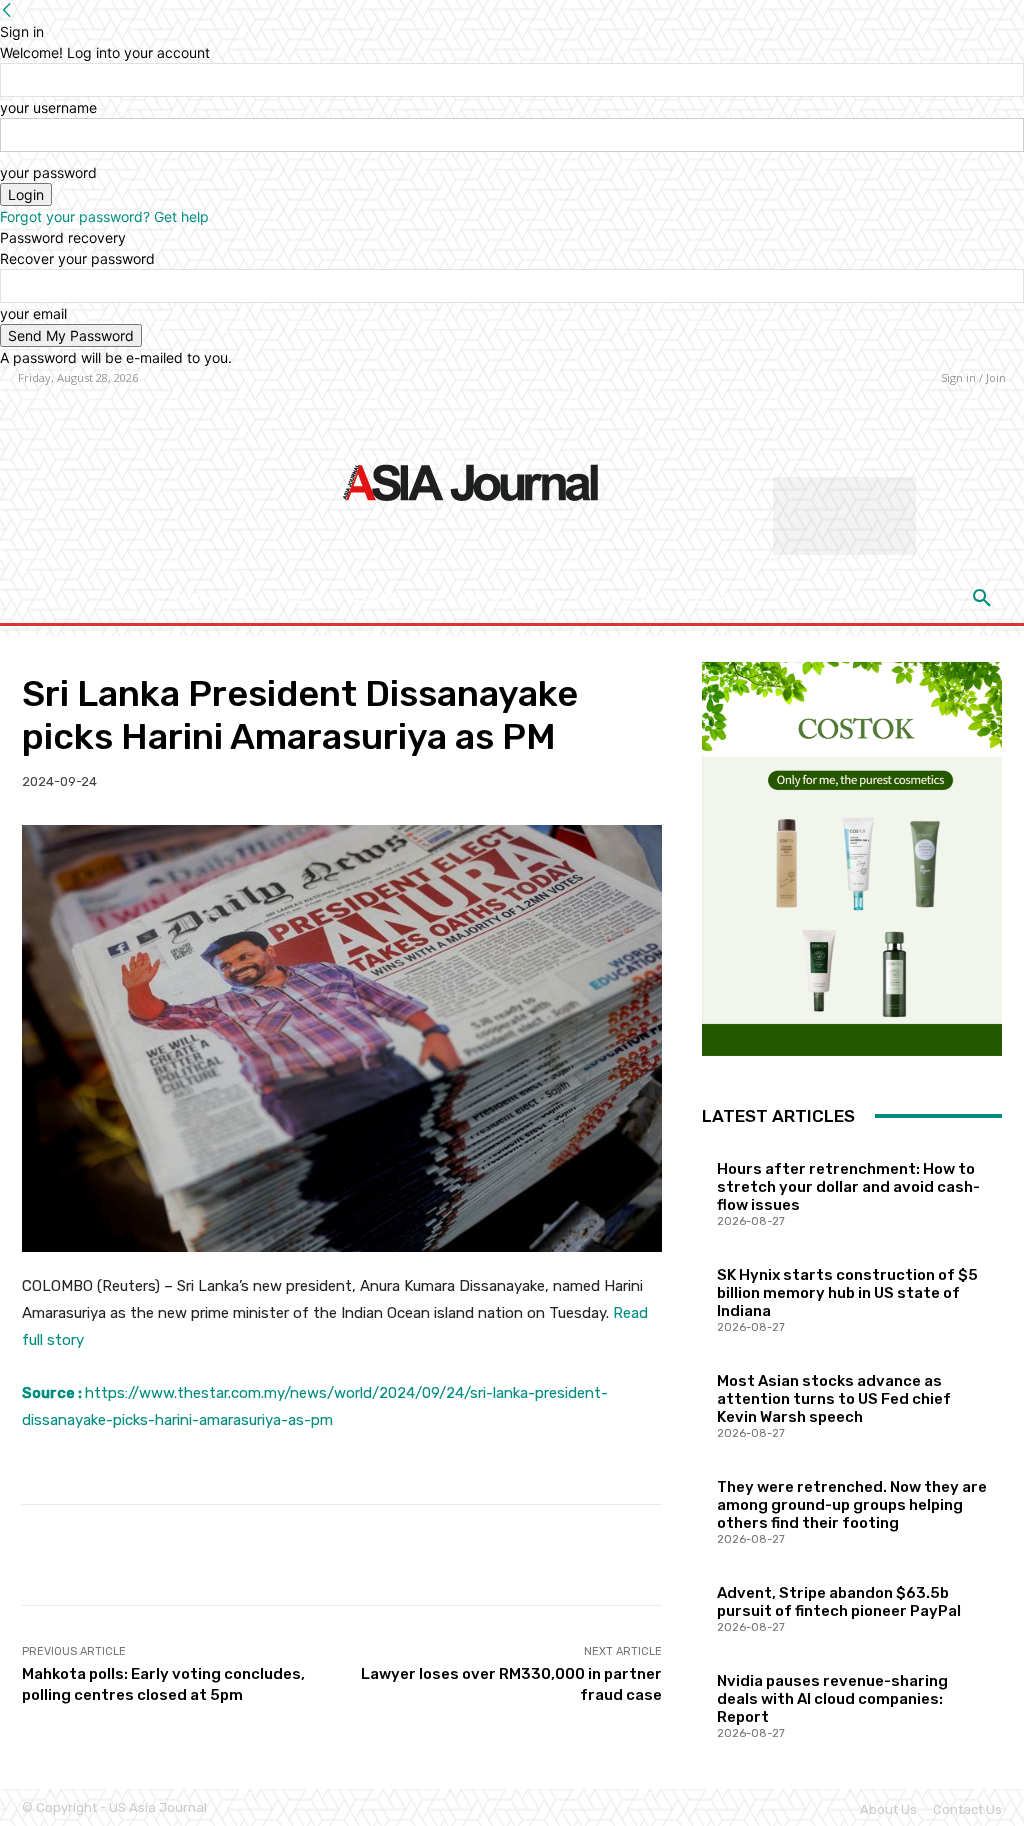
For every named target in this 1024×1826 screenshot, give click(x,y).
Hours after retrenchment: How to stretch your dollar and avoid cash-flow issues (848, 1187)
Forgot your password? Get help (104, 216)
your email (33, 313)
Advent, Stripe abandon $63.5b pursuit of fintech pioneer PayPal (839, 1602)
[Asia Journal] (470, 481)
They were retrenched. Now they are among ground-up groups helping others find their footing (852, 1505)
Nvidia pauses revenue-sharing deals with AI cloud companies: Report (832, 1699)
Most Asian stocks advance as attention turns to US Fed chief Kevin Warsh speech (834, 1399)
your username (48, 107)
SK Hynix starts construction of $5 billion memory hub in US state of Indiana (847, 1293)
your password (48, 172)
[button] (982, 599)
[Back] (7, 10)
